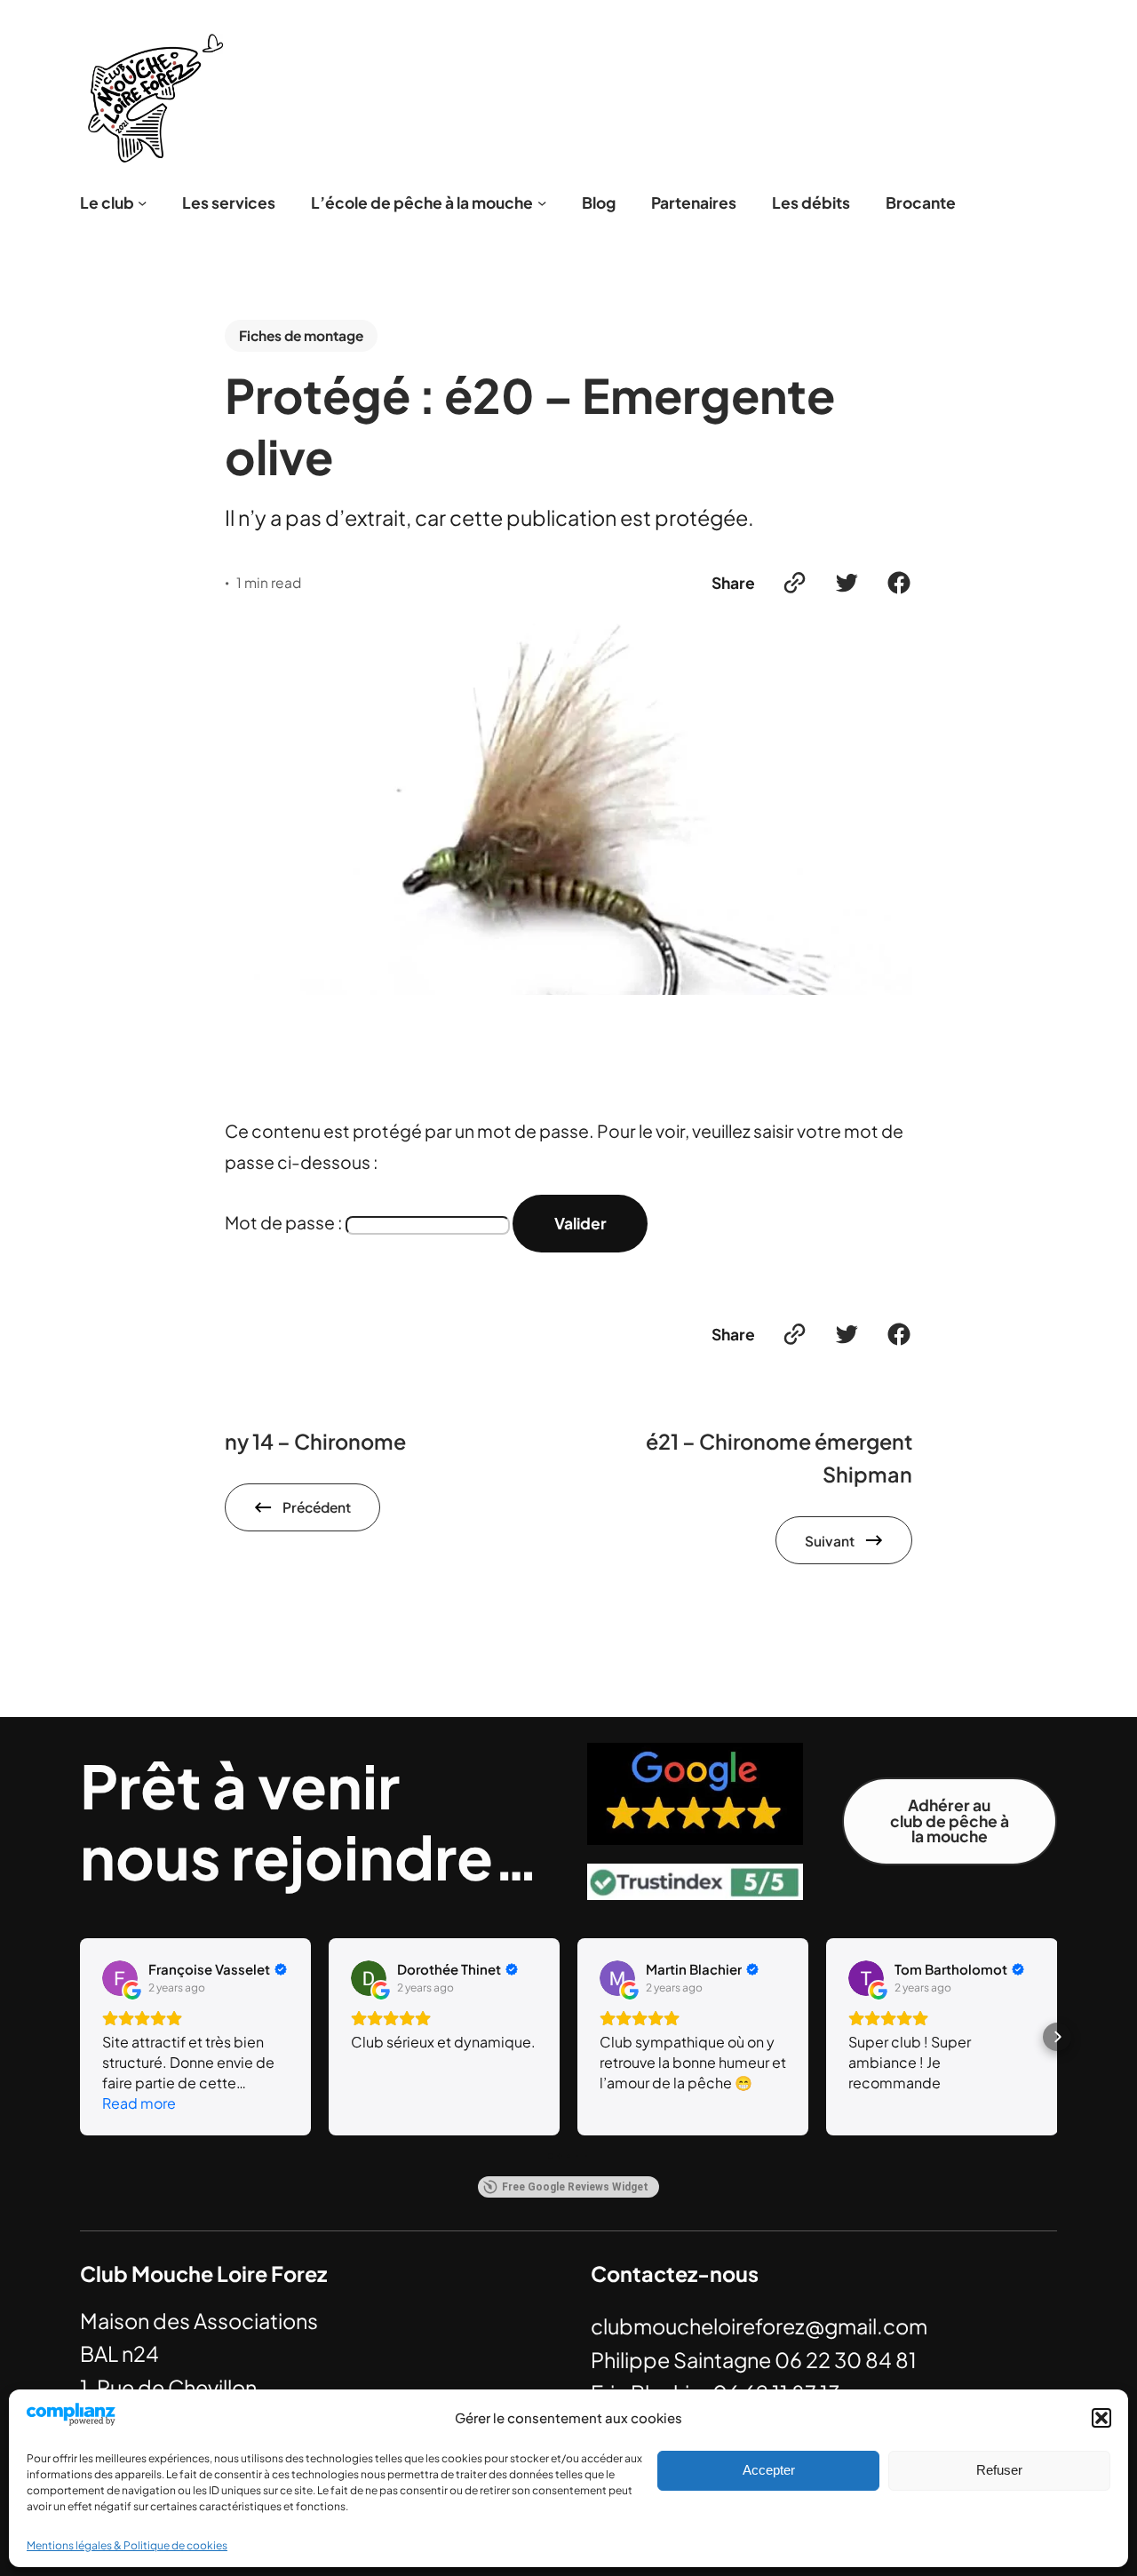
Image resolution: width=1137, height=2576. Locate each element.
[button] (1101, 2418)
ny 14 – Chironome (315, 1441)
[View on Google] (120, 1978)
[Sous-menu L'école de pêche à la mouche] (542, 203)
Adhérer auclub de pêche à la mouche (950, 1821)
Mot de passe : (285, 1222)
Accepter (769, 2470)
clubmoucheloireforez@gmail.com (759, 2326)
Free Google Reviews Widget (575, 2187)
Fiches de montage (301, 335)
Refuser (999, 2470)
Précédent (317, 1507)
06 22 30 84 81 (846, 2360)
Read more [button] (139, 2103)
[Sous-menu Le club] (142, 203)
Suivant (830, 1541)
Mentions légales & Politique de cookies (127, 2545)
